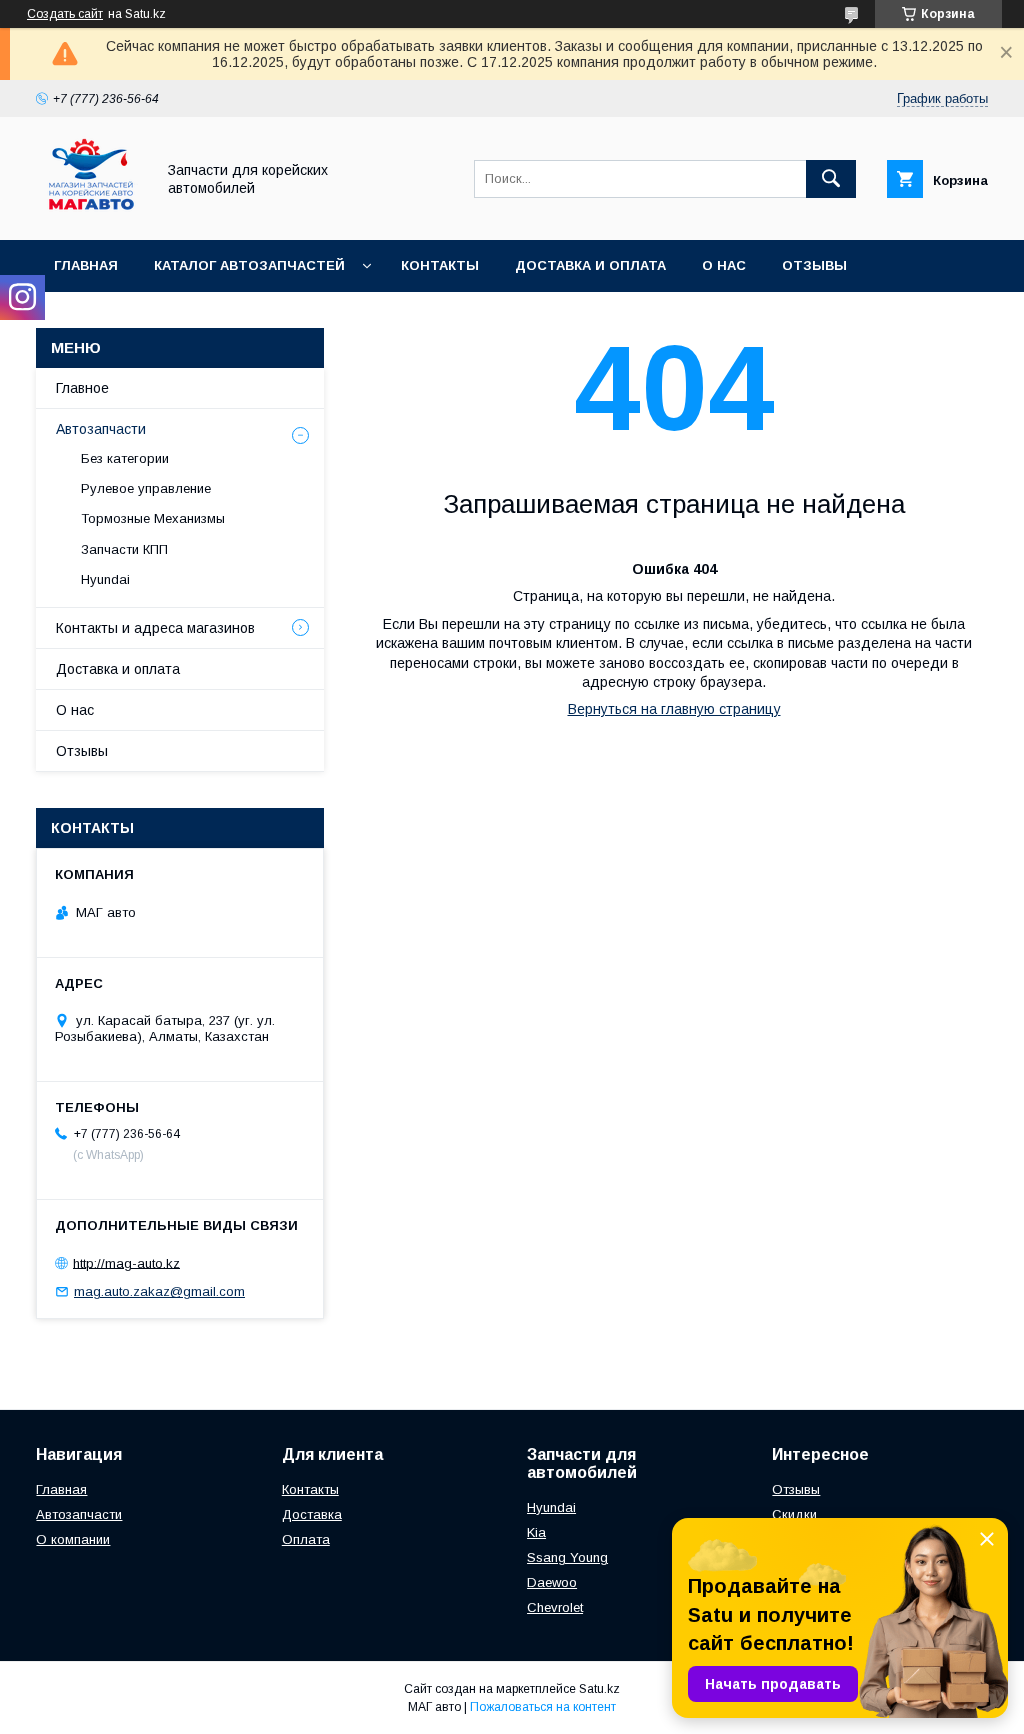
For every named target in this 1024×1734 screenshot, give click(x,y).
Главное (82, 388)
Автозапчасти (101, 429)
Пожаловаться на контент (543, 1707)
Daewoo (552, 1582)
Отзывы (814, 265)
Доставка (312, 1514)
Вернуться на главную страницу (674, 709)
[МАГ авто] (90, 214)
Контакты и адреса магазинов (155, 628)
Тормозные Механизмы (153, 518)
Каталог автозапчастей (249, 265)
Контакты (440, 265)
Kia (536, 1532)
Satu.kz (599, 1689)
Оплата (306, 1539)
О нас (724, 265)
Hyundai (105, 579)
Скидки (794, 1514)
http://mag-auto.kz (126, 1262)
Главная (86, 265)
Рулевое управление (146, 488)
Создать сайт (65, 14)
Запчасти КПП (124, 549)
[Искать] (831, 179)
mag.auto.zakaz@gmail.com (159, 1291)
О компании (73, 1539)
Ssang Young (567, 1557)
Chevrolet (555, 1607)
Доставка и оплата (590, 265)
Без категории (125, 458)
